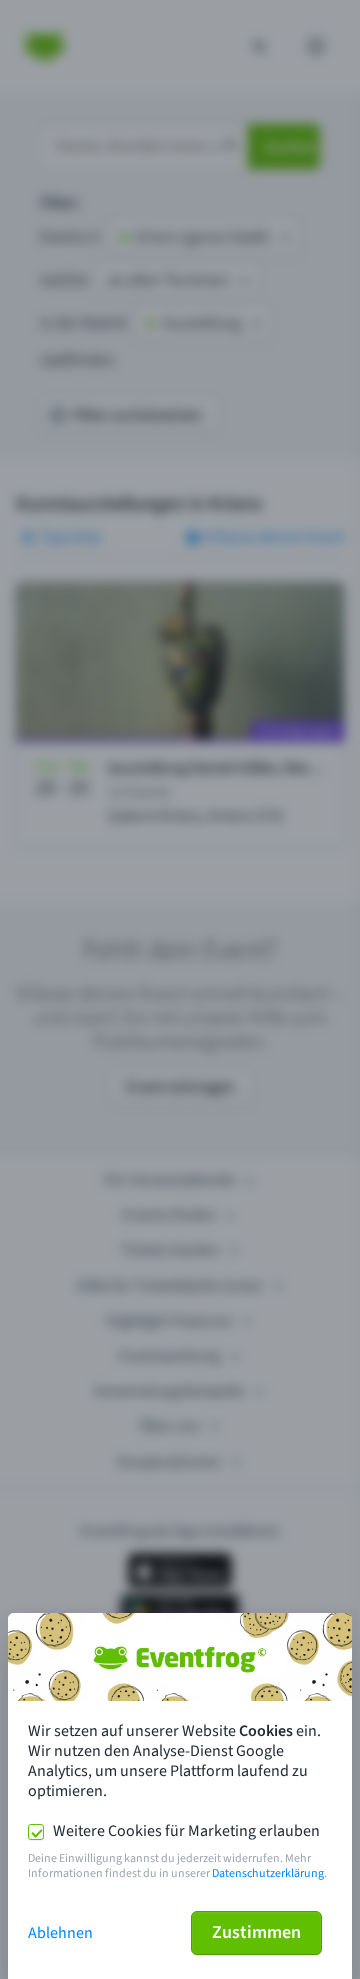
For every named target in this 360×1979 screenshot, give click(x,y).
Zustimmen (256, 1932)
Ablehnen (60, 1933)
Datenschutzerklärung (268, 1873)
